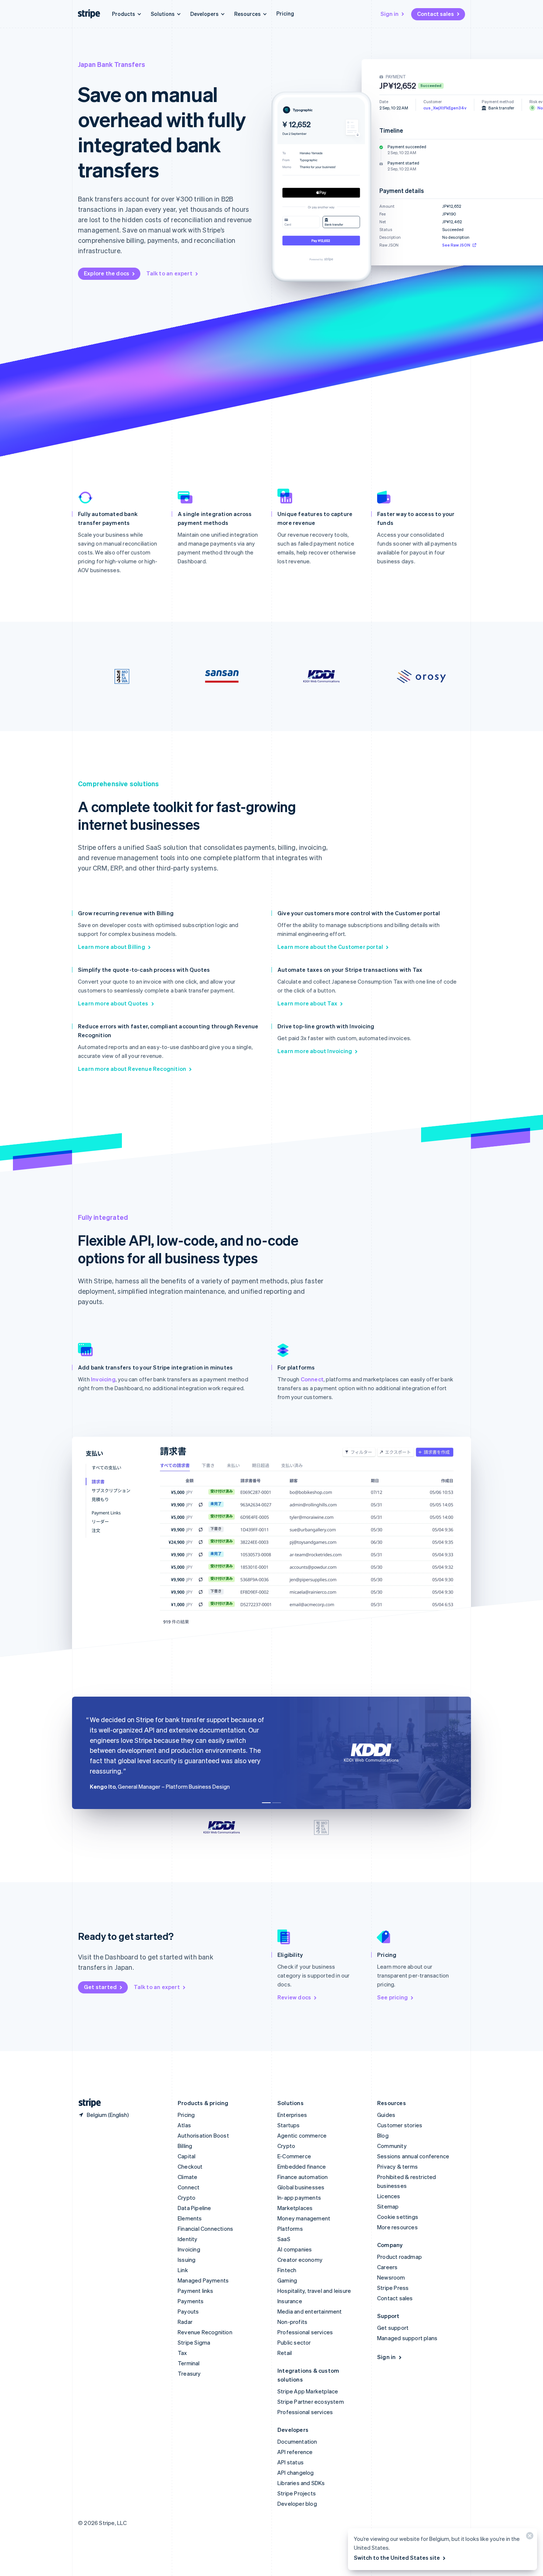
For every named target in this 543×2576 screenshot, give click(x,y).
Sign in (390, 14)
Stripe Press (393, 2288)
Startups (289, 2125)
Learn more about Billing (112, 947)
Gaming (287, 2280)
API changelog (296, 2473)
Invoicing (103, 1379)
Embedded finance (302, 2166)
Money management (304, 2218)
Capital (187, 2156)
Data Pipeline (194, 2208)
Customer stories (400, 2125)
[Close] (529, 2537)
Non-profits (292, 2322)
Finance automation (303, 2177)
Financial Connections (205, 2229)
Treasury (189, 2373)
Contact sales (436, 14)
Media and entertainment (310, 2311)
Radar (185, 2322)
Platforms (290, 2229)
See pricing (392, 1997)
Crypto (187, 2197)
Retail (285, 2353)
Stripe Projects (297, 2493)
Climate (187, 2177)
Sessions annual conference (413, 2156)
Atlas (184, 2125)
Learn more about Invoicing (315, 1051)
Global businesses (301, 2187)
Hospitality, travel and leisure (314, 2291)
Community (392, 2146)
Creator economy (300, 2260)
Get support (393, 2328)
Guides (386, 2115)
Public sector (294, 2342)
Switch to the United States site (397, 2558)
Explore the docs (107, 273)
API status (291, 2462)
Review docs (294, 1997)
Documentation (297, 2441)
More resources (397, 2227)
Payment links (196, 2291)
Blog (383, 2135)
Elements (190, 2218)
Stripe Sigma (194, 2342)
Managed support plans (407, 2338)
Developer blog (297, 2504)
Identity (188, 2239)
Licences (389, 2196)
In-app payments (299, 2197)
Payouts (188, 2311)
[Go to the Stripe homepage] (87, 2103)
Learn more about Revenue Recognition (132, 1069)
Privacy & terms (397, 2166)
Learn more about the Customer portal (330, 947)
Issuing (187, 2260)
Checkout (190, 2166)
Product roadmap (399, 2257)
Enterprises (292, 2115)
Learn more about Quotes (113, 1003)
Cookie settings (398, 2217)
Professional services (305, 2332)
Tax (182, 2353)
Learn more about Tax (307, 1003)
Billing (185, 2146)
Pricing (285, 13)
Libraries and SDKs (301, 2483)
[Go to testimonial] (266, 1803)
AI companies (295, 2249)
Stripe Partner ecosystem (311, 2402)
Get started (100, 1987)
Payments (191, 2301)
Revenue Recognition (205, 2332)
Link (183, 2270)
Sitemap (388, 2206)
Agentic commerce (302, 2135)
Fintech (287, 2270)
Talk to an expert (169, 273)
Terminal (189, 2363)
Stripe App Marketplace (308, 2391)
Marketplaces (295, 2208)
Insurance (290, 2301)
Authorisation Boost (203, 2135)
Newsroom (391, 2277)
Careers (387, 2267)
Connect (312, 1379)
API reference (295, 2452)
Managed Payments (203, 2280)
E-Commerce (294, 2156)
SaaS (284, 2239)
